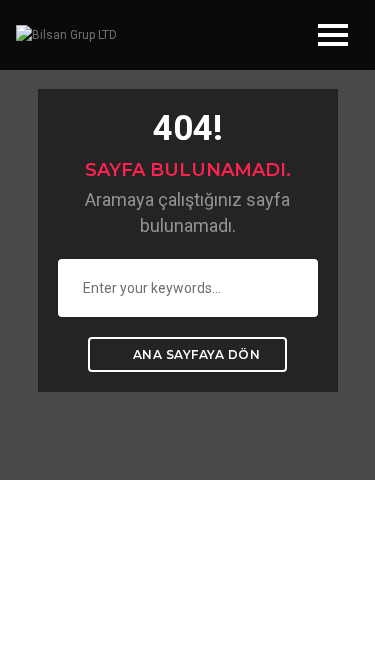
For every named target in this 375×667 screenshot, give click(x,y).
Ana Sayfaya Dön (194, 354)
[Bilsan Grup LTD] (66, 35)
